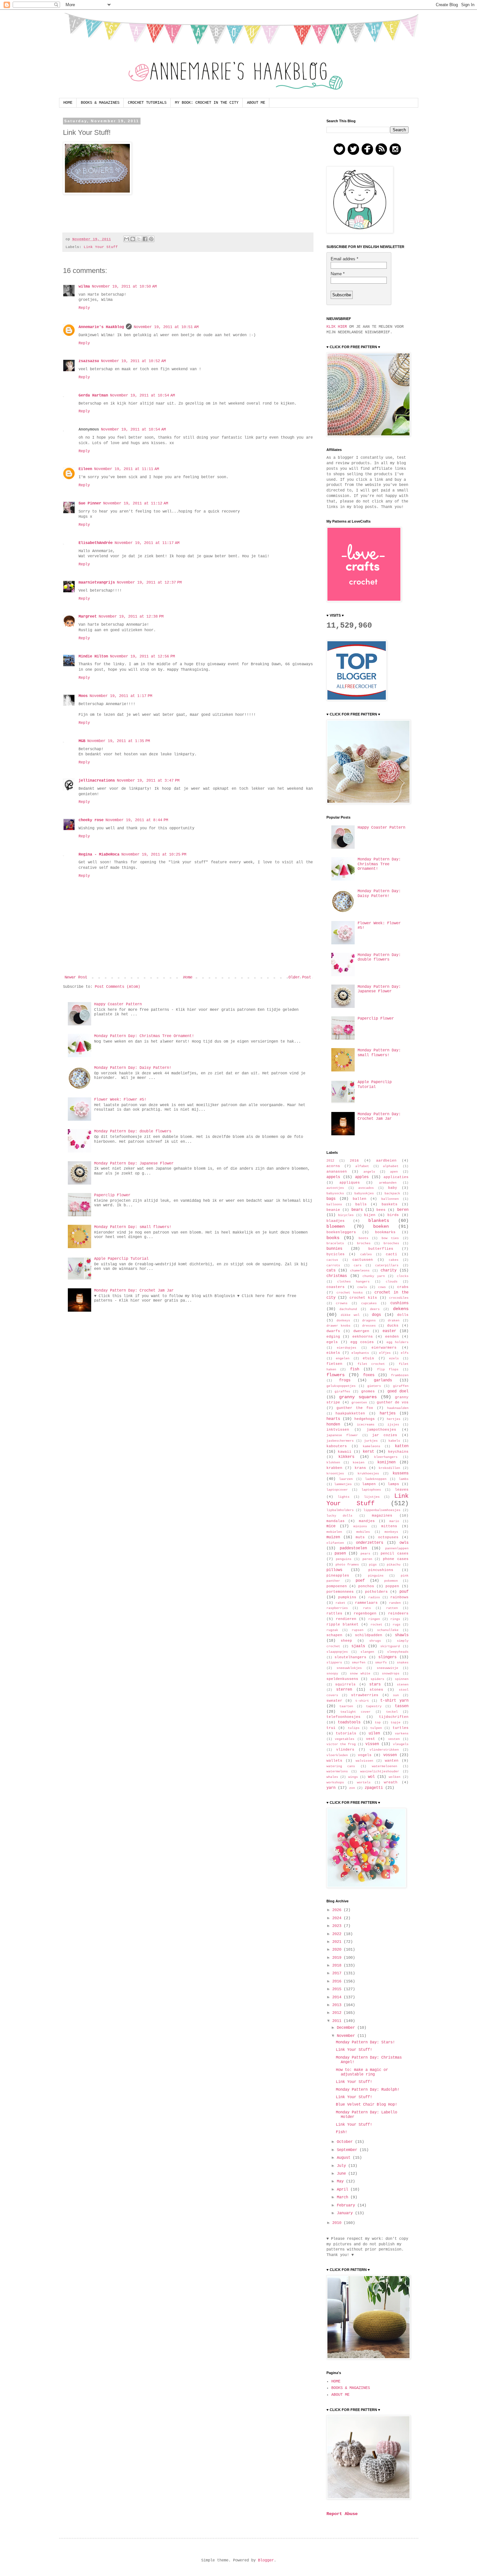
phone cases (396, 1559)
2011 (338, 2021)
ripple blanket (342, 1625)
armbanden (388, 1183)
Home (188, 977)
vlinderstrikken (384, 1750)
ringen (374, 1619)
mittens (389, 1526)
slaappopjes (337, 1652)
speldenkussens (342, 1679)
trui (331, 1728)
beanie (333, 1210)
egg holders (397, 1342)
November (347, 2036)
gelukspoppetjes (341, 1386)
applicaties (396, 1177)
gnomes (368, 1391)
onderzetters (370, 1543)
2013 (338, 2005)
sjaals (358, 1646)
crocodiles (399, 1298)
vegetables (345, 1739)
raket (340, 1603)
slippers (334, 1663)
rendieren (346, 1619)
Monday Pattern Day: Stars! (365, 2042)
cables (366, 1254)
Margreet (88, 617)
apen (394, 1172)
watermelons (337, 1772)
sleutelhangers (350, 1657)
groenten (359, 1403)
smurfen (359, 1663)
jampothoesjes (381, 1430)
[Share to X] (139, 239)
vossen (390, 1755)
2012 (330, 1161)
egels (332, 1342)
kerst (368, 1452)
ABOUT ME (256, 103)
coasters (336, 1287)
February (347, 2205)
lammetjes (343, 1484)
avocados (366, 1188)
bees (381, 1210)
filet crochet (371, 1364)
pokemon (391, 1581)
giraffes (342, 1392)
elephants (360, 1353)
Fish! (342, 2132)
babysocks (335, 1193)
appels (333, 1177)
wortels (364, 1783)
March (344, 2197)
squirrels (345, 1684)
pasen (340, 1554)
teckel (392, 1712)
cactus (332, 1260)
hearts (333, 1419)
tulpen (376, 1728)
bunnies (334, 1249)
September (348, 2150)
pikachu (394, 1565)
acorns (333, 1166)
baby (393, 1188)
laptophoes (371, 1490)
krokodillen (389, 1468)
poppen (392, 1586)
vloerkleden (337, 1755)
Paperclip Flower (112, 1195)
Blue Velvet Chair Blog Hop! (367, 2105)
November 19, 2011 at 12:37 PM (149, 583)
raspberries (337, 1608)
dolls (403, 1315)
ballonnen (390, 1199)
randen (395, 1603)
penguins (344, 1559)
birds (393, 1215)
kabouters (337, 1446)
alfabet (362, 1166)
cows (382, 1287)
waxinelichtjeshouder (380, 1772)
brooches (391, 1243)
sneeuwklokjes (349, 1668)
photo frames (347, 1565)
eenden (392, 1337)
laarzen (346, 1479)
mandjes (367, 1521)
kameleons (372, 1446)
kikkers (346, 1457)
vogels (365, 1755)
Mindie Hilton (93, 656)
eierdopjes (347, 1348)
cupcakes (369, 1303)
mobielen (334, 1532)
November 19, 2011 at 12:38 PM (131, 617)
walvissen (364, 1761)
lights (344, 1497)
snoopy (332, 1674)
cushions (399, 1303)
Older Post (300, 977)
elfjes (385, 1353)
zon (352, 1788)
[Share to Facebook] (145, 239)
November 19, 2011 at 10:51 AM (166, 327)
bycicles (336, 1254)
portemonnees (340, 1592)
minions (360, 1526)
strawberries (365, 1695)
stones (376, 1690)
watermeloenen (385, 1766)
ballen (360, 1199)
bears (357, 1210)
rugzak (332, 1630)
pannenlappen (397, 1548)
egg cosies (362, 1342)
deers (375, 1309)
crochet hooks (350, 1293)
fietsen (334, 1364)
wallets (334, 1761)
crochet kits (363, 1298)
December (347, 2028)
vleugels (401, 1744)
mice (331, 1526)
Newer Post (76, 977)
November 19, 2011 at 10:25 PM (154, 855)
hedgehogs (365, 1419)
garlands (383, 1380)
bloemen (336, 1226)
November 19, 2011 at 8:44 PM (137, 820)
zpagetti (374, 1788)
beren (403, 1210)
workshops (335, 1783)
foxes (369, 1375)
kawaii (345, 1452)
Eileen (85, 469)
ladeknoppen (376, 1479)
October (346, 2142)
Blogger (266, 2560)
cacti (391, 1254)
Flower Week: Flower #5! (120, 1100)
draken (394, 1321)
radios (374, 1597)
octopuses (388, 1537)
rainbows (399, 1597)
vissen (372, 1744)
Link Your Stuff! (354, 2050)
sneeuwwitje (387, 1668)
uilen (374, 1733)
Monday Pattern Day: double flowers (133, 1131)
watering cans (341, 1766)
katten (402, 1446)
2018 (338, 1966)
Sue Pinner (90, 503)
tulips (354, 1728)
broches (364, 1243)
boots (363, 1238)
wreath (391, 1782)
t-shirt (362, 1701)
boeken (381, 1226)
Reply (84, 308)
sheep (346, 1641)
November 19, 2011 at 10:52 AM (133, 361)
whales (332, 1777)
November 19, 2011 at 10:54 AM (142, 396)
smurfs (381, 1663)
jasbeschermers (340, 1441)
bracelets (335, 1243)
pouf (404, 1592)
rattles (334, 1613)
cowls (362, 1287)
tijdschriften (394, 1717)
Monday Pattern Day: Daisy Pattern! (133, 1068)
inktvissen (338, 1430)
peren (367, 1559)
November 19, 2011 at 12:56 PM (142, 656)
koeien (359, 1463)
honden (333, 1424)
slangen (367, 1652)
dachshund (348, 1309)
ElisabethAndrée (96, 543)
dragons (369, 1321)
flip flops (388, 1370)
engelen (343, 1359)
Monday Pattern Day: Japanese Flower (134, 1164)
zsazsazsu (89, 361)
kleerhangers (386, 1457)
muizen (333, 1537)
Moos (83, 696)
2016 (354, 1161)
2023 (338, 1926)
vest (371, 1739)
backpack (392, 1193)
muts (360, 1537)
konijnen (386, 1462)
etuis (368, 1358)
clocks (403, 1276)
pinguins (376, 1576)
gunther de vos (393, 1402)
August (345, 2158)
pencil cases (394, 1554)
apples (362, 1177)
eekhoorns (363, 1337)
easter (389, 1331)
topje (396, 1723)
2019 (338, 1958)
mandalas (336, 1521)
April (344, 2190)
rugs (397, 1625)
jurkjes (371, 1441)
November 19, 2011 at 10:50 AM (124, 287)
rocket (376, 1625)
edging (333, 1337)
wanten (392, 1761)
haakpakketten (350, 1413)
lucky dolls (340, 1516)
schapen (334, 1635)
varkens (402, 1734)
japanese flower (342, 1435)
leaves (402, 1490)
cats (331, 1270)
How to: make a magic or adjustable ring (362, 2072)
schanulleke (388, 1630)
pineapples (338, 1576)
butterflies (381, 1249)
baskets (390, 1204)
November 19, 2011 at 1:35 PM (119, 741)
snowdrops (391, 1674)
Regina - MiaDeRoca (99, 855)
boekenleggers (341, 1232)
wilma (84, 287)
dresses (369, 1326)
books (333, 1238)
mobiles (363, 1532)
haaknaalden (398, 1408)
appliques (350, 1183)
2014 (338, 1997)
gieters (374, 1386)
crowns (342, 1303)
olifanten (335, 1543)
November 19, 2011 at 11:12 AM (136, 503)
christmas (337, 1276)
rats (367, 1608)
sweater (334, 1701)
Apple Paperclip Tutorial (121, 1259)
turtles (401, 1728)
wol (371, 1777)
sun (396, 1695)
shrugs (375, 1641)
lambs (404, 1479)
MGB (82, 741)
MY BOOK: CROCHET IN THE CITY (207, 103)
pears (365, 1554)
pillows (334, 1570)
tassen (402, 1706)
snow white (360, 1674)
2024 (338, 1918)
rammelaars (366, 1603)
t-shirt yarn (394, 1701)
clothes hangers (353, 1282)
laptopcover (337, 1490)
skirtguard (390, 1646)
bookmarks (385, 1232)
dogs (376, 1315)
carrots (333, 1265)
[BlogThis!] (133, 239)
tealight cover (355, 1712)
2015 (338, 1989)
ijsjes (393, 1425)
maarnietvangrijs (97, 583)
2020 (338, 1950)
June (342, 2174)
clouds (392, 1282)
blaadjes (336, 1221)
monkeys (391, 1532)
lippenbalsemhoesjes (382, 1510)
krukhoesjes (368, 1474)
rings (395, 1619)
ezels (394, 1359)
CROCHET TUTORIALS (147, 103)
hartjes (388, 1413)
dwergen (361, 1331)
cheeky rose (91, 820)
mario (394, 1521)
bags (331, 1199)
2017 (338, 1973)
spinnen (402, 1679)
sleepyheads (398, 1652)
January (346, 2213)
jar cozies (385, 1435)
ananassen (337, 1172)
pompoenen (337, 1586)
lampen (369, 1484)
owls (404, 1543)
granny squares (358, 1397)
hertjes (394, 1419)
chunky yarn (374, 1276)
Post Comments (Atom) (117, 987)
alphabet (391, 1166)
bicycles (346, 1215)
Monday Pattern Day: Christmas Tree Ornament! (144, 1036)
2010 (338, 2223)
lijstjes (372, 1497)
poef (360, 1581)
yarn (331, 1788)
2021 (338, 1942)
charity (389, 1270)
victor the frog (341, 1744)
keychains (398, 1452)
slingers (387, 1657)
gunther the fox (355, 1408)
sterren (344, 1690)
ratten (392, 1608)
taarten (346, 1706)
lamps (393, 1484)
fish (355, 1369)
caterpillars (387, 1265)
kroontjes (335, 1474)
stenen (403, 1685)
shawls (402, 1635)
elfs (405, 1353)
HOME (68, 103)
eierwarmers (384, 1348)
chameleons (360, 1271)
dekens (401, 1309)
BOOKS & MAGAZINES (100, 103)
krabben (334, 1468)
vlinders (345, 1750)
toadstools (349, 1722)
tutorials (346, 1733)
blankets (379, 1221)
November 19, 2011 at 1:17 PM (121, 696)
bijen (370, 1215)
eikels (333, 1353)
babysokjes (364, 1193)
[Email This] (127, 239)
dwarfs (333, 1331)
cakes (394, 1260)
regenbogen (365, 1613)
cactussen (363, 1260)
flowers (336, 1375)
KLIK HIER (337, 327)
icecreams (366, 1425)
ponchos (366, 1586)
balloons (334, 1205)
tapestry (374, 1706)
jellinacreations (97, 781)
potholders (376, 1592)
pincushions (381, 1570)
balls (361, 1204)
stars (375, 1684)
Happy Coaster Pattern (118, 1004)
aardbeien (386, 1161)
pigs (373, 1565)
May (341, 2181)
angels (369, 1172)
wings (353, 1777)
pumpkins (347, 1597)
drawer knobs (339, 1326)
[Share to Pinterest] (151, 239)
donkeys (343, 1321)
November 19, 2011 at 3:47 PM (148, 781)
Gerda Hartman (93, 396)
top (378, 1723)
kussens (401, 1473)
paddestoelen (353, 1548)
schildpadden (369, 1635)
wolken (395, 1777)
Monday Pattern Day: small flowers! (133, 1227)
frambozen (400, 1375)
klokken (333, 1463)
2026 (338, 1910)
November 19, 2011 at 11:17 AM (147, 543)
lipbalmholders (340, 1510)
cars (358, 1265)
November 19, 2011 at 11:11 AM (127, 469)
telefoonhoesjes (343, 1717)
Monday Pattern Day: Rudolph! (368, 2090)
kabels (394, 1441)
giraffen (401, 1386)
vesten (394, 1739)
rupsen (358, 1630)
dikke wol (350, 1315)
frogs (345, 1380)
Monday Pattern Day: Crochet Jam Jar (134, 1291)
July (342, 2166)
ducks (393, 1326)
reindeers (398, 1613)
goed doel (398, 1391)
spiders (377, 1679)
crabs (403, 1287)
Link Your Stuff (101, 247)
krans (360, 1468)
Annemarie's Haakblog (101, 327)
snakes (403, 1663)
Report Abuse (342, 2514)
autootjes (335, 1188)
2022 (338, 1934)
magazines (382, 1516)
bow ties (390, 1238)
